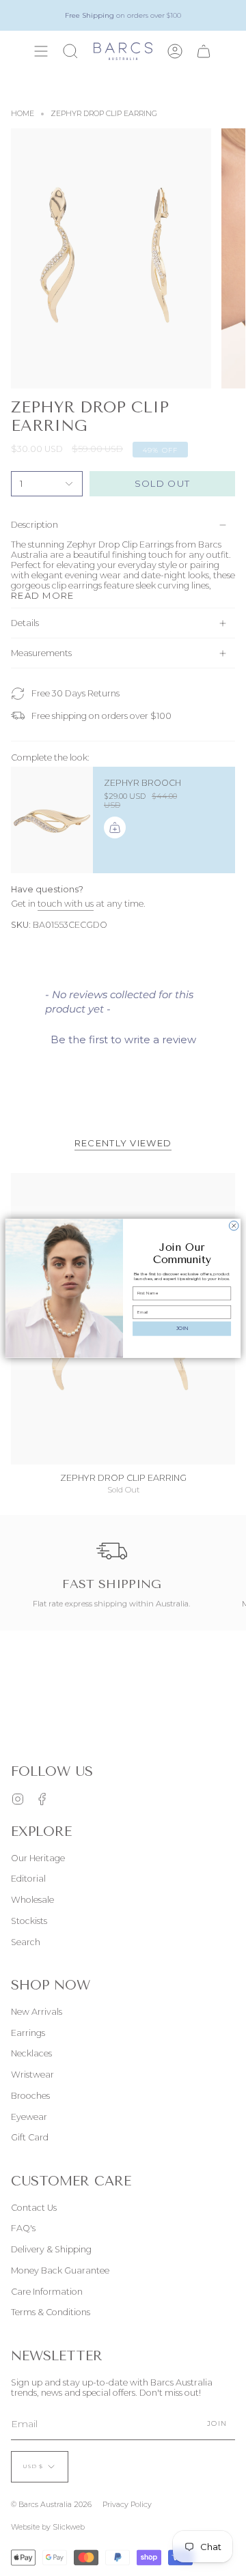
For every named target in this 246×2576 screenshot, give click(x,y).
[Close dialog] (234, 1226)
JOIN (182, 1328)
